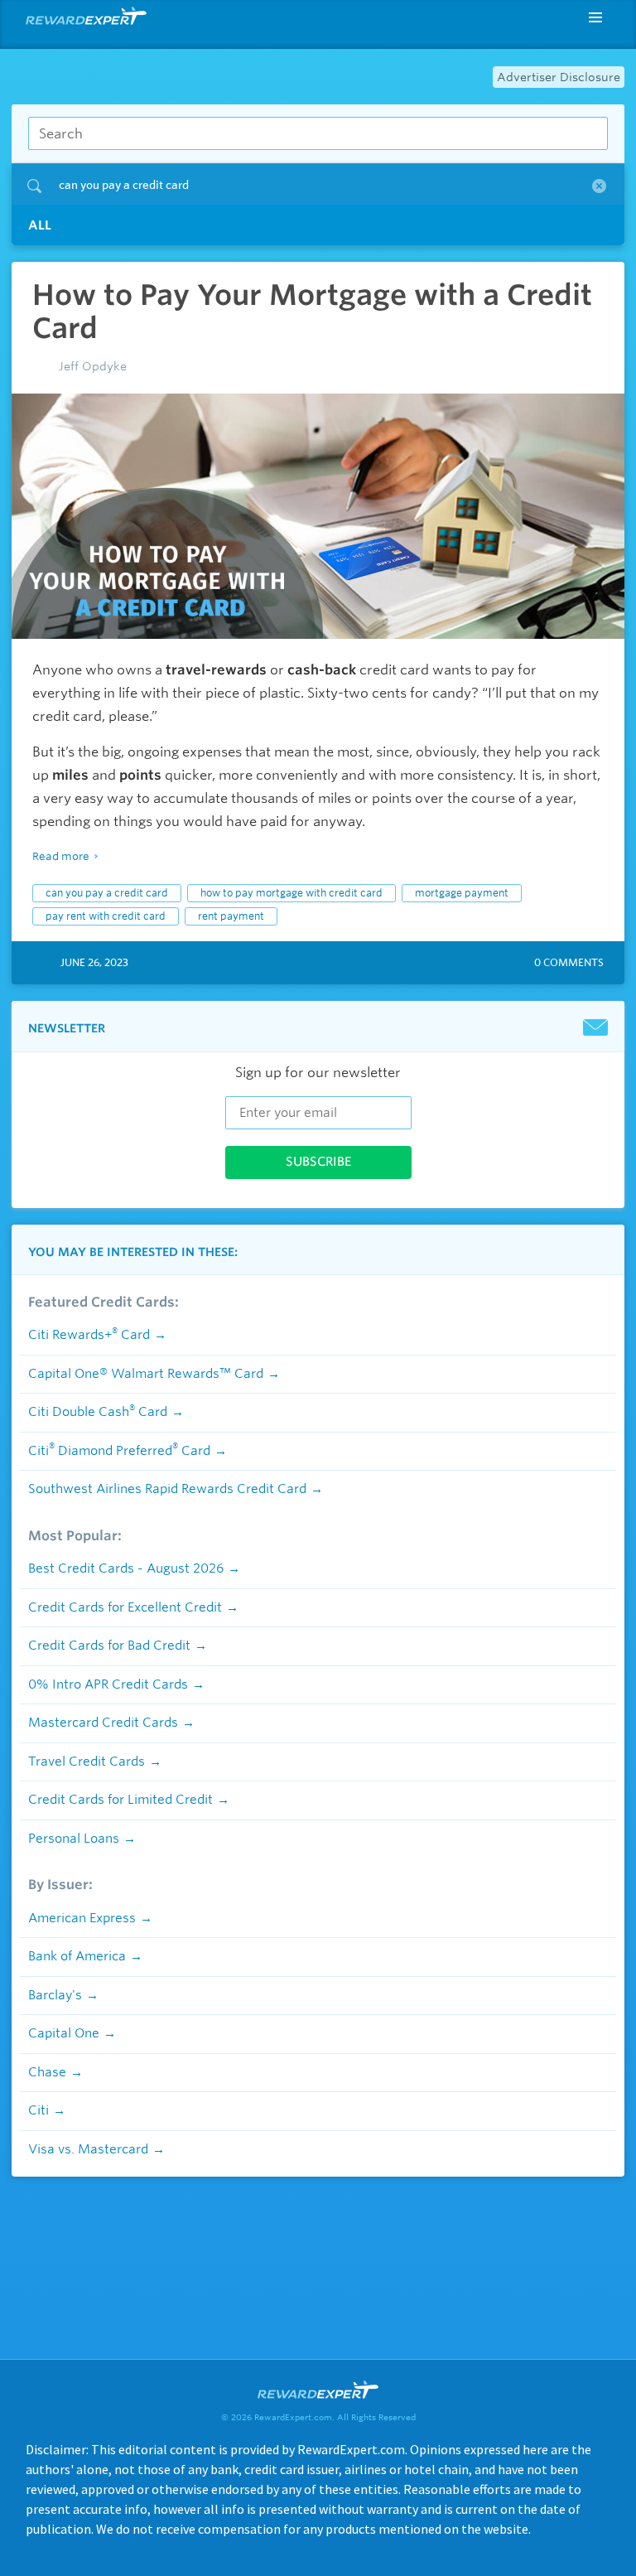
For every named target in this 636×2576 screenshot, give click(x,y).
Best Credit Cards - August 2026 (126, 1568)
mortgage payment (462, 893)
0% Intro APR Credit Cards (108, 1684)
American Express (82, 1918)
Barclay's (55, 1995)
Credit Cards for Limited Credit (120, 1800)
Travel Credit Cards (87, 1762)
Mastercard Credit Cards (103, 1723)
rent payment (231, 916)
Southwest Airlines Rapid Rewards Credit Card (167, 1489)
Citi (39, 2110)
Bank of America (77, 1956)
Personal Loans (74, 1839)
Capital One (64, 2033)
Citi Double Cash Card (98, 1412)
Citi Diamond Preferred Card (119, 1451)
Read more (61, 856)
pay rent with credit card (106, 916)
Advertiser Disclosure (559, 77)
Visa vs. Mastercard (88, 2149)
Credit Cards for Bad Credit (109, 1646)
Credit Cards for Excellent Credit (125, 1607)
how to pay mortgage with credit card (291, 893)
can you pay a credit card (107, 893)
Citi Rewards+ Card (89, 1335)
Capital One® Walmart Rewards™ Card (146, 1374)
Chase (47, 2072)
